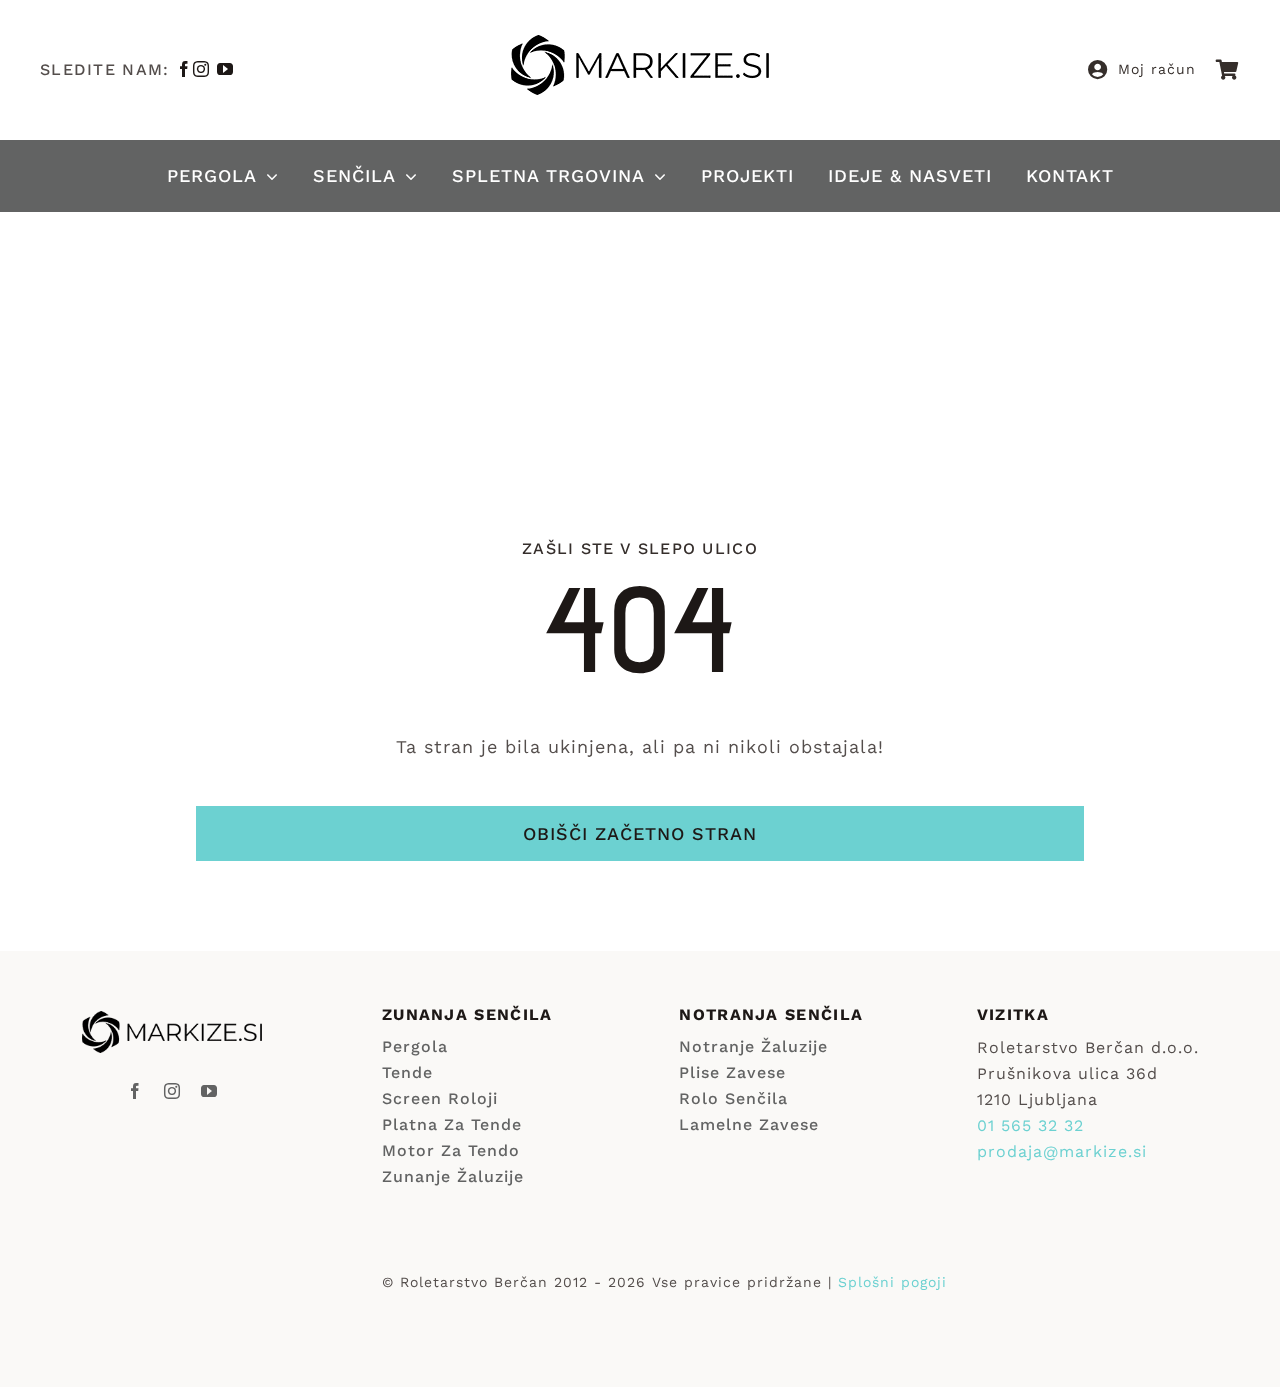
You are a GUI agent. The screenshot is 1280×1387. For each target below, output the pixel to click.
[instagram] (201, 69)
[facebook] (184, 69)
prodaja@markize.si (1062, 1151)
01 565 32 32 (1030, 1125)
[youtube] (225, 69)
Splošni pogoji (892, 1282)
